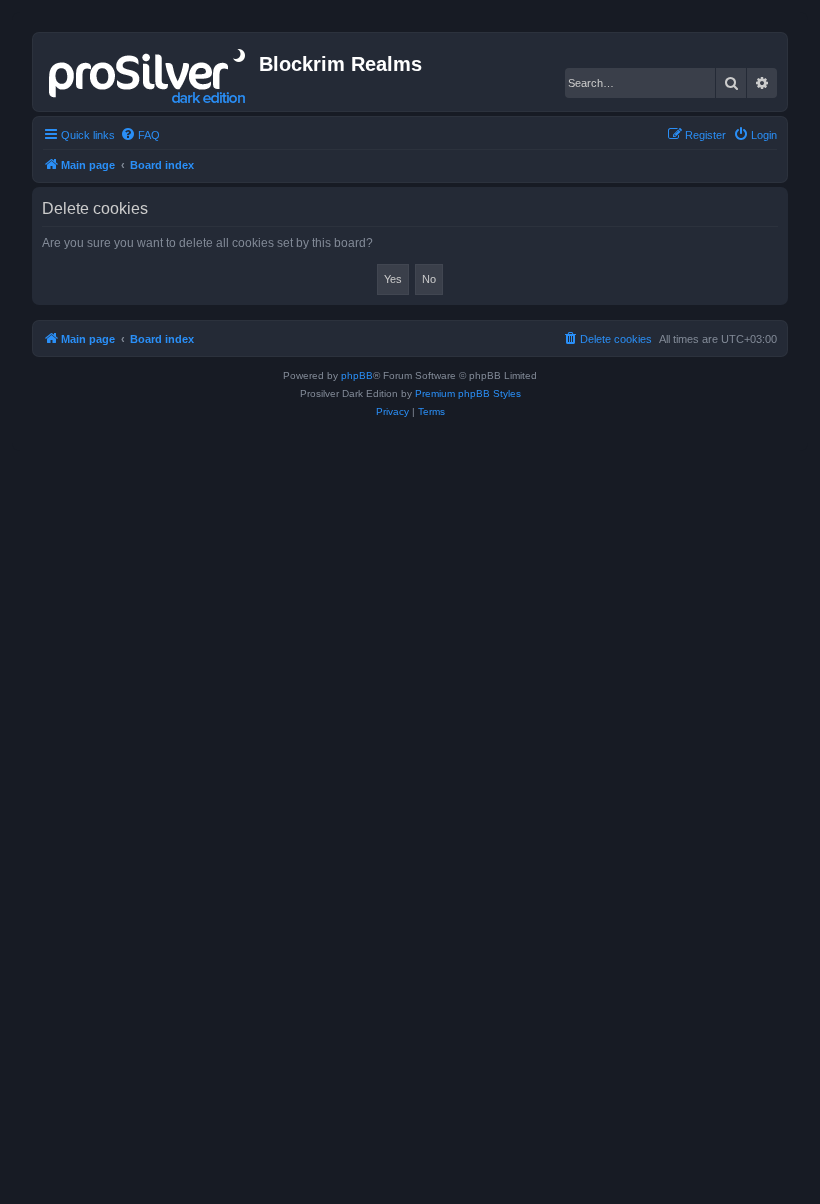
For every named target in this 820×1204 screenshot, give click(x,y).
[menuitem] (140, 135)
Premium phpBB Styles (468, 393)
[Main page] (148, 72)
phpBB (357, 375)
